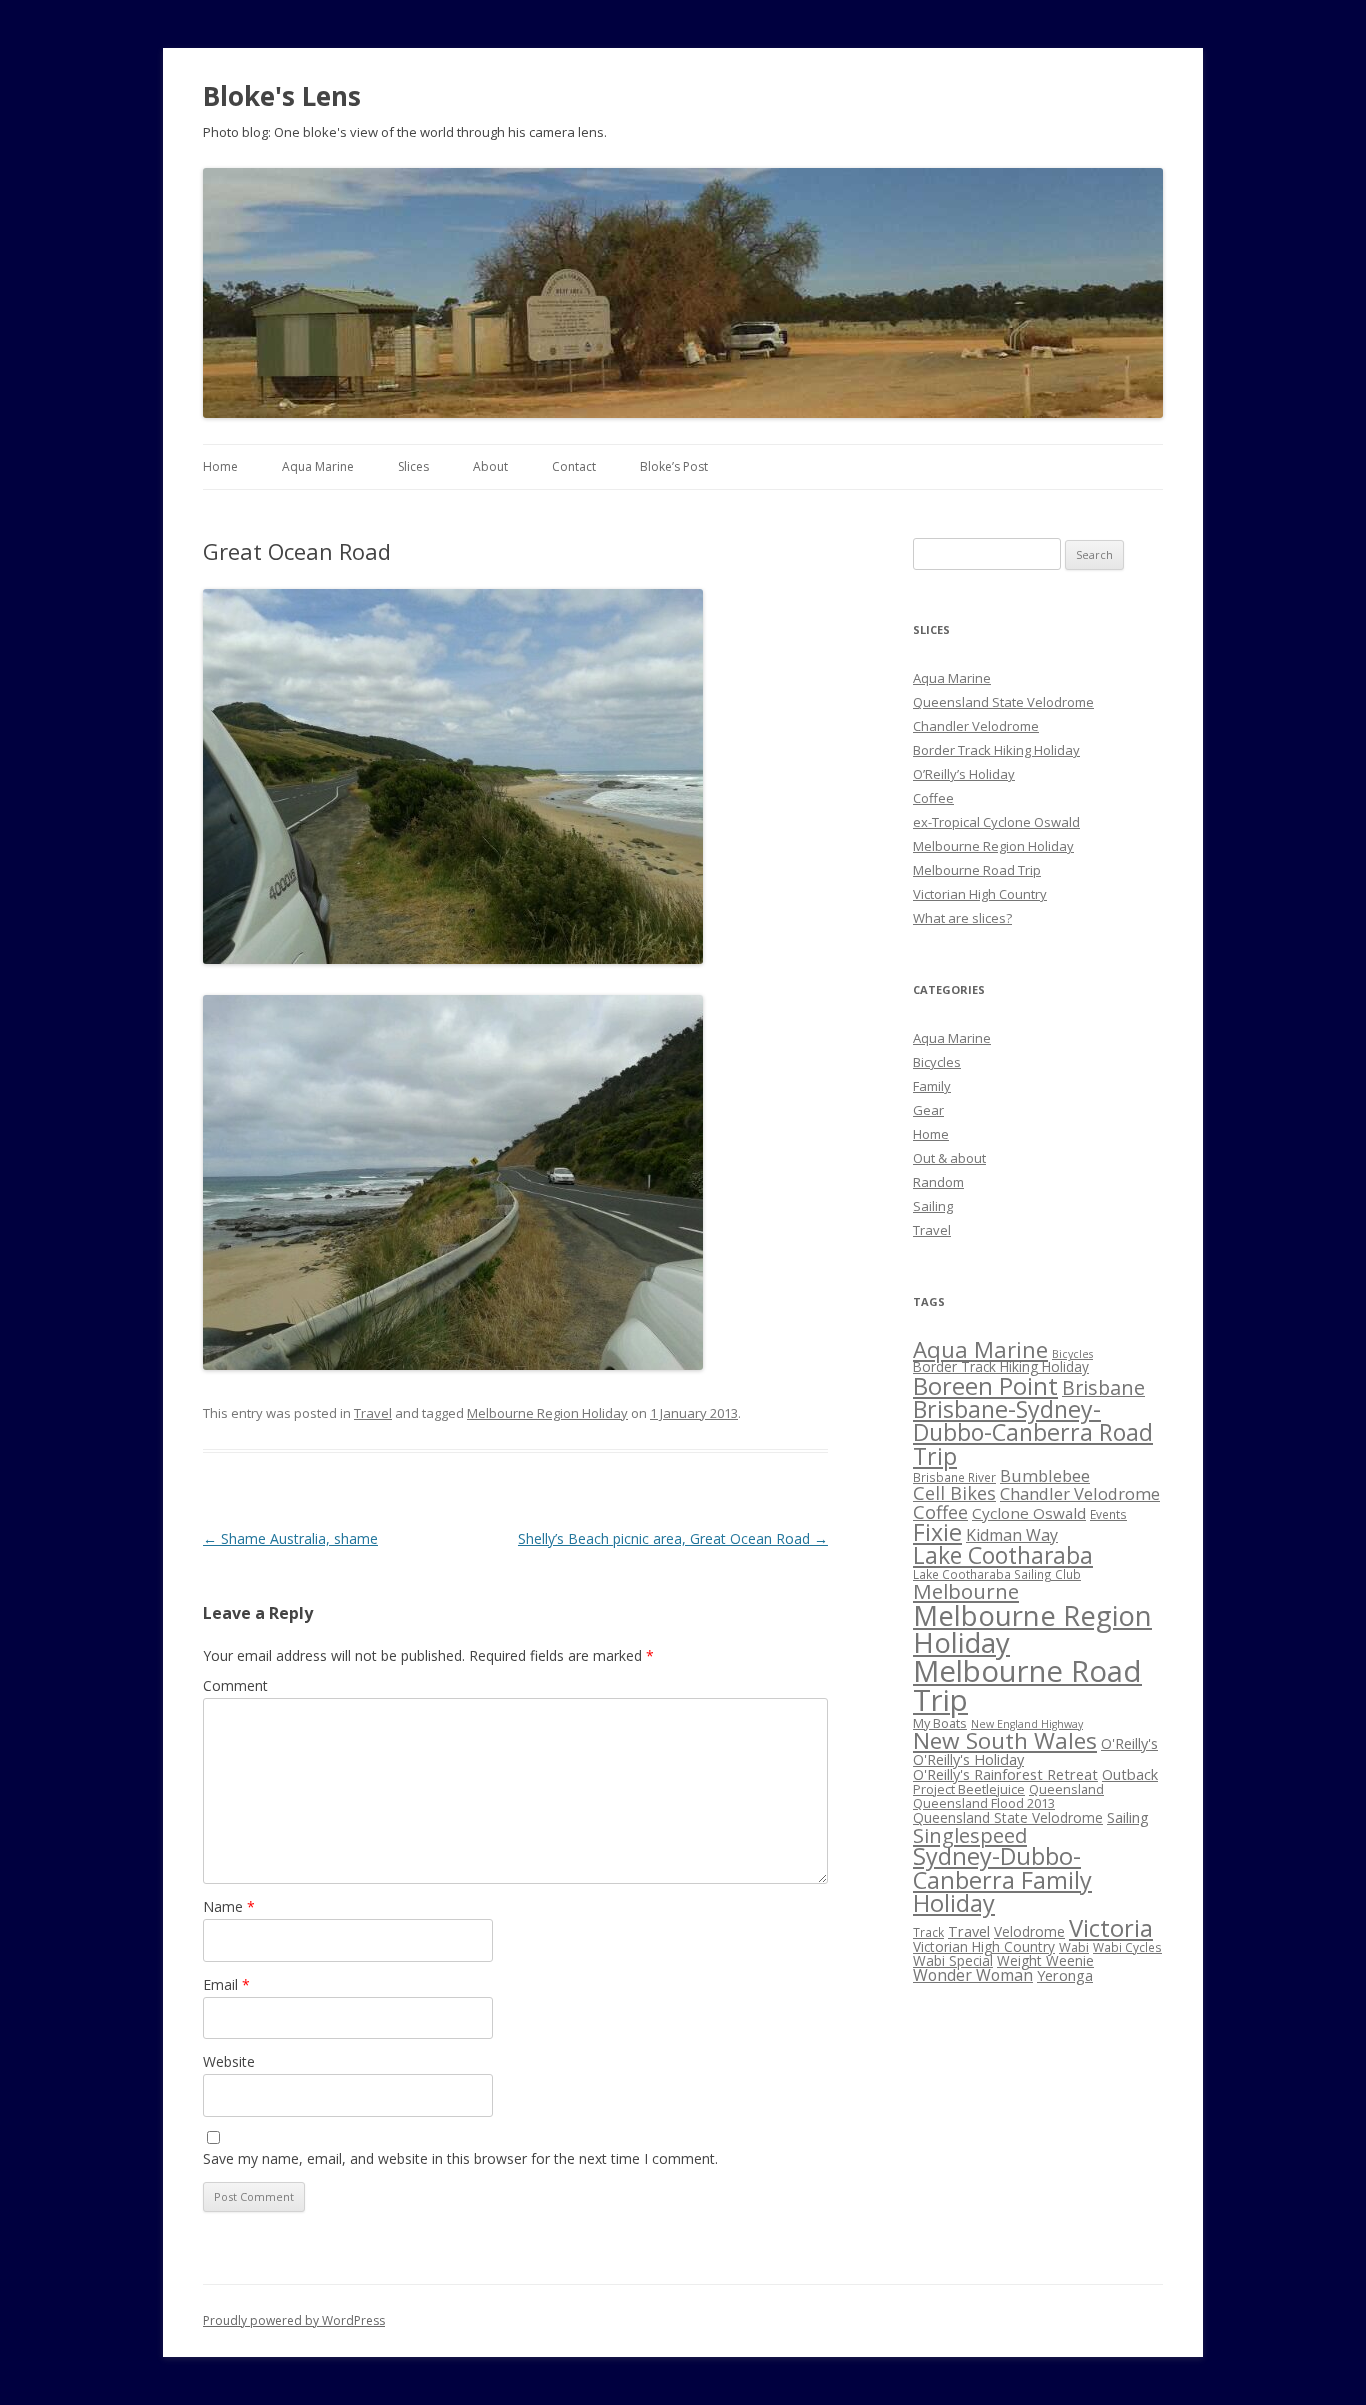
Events (1108, 1514)
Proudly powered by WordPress (294, 2320)
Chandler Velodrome (976, 726)
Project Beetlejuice (969, 1789)
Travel (373, 1413)
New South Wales (1005, 1740)
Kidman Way (1012, 1535)
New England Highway (1027, 1724)
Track (928, 1932)
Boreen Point (985, 1385)
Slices (413, 466)
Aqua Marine (318, 466)
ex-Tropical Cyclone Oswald (996, 822)
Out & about (949, 1158)
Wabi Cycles (1127, 1947)
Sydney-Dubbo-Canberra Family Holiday (1002, 1879)
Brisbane (1103, 1387)
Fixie (937, 1532)
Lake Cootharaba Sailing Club (997, 1574)
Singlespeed (970, 1835)
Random (938, 1182)
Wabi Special (953, 1960)
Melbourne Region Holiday (547, 1413)
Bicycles (937, 1062)
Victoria (1111, 1927)
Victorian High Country (980, 894)
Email (226, 1984)
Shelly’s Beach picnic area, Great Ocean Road (673, 1538)
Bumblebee (1045, 1475)
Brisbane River (954, 1477)
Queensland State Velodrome (1003, 702)
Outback (1130, 1774)
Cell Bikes (954, 1493)
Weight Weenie (1045, 1960)
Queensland (1066, 1789)
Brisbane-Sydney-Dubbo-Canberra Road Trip (1033, 1432)
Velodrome (1029, 1931)
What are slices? (962, 918)
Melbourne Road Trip (977, 870)
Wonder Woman (973, 1975)
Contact (574, 466)
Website (229, 2061)
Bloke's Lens (282, 96)
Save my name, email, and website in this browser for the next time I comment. (460, 2158)
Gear (928, 1110)
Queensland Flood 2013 (984, 1803)
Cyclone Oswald (1029, 1513)
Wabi (1074, 1947)
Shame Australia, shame (290, 1538)
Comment (235, 1685)
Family (932, 1086)
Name (229, 1906)
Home (220, 466)
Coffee (933, 798)
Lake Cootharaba (1003, 1555)
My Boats (940, 1723)
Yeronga (1065, 1975)
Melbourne (966, 1591)
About (490, 466)
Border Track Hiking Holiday (996, 750)
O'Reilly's (1129, 1743)
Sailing (933, 1206)
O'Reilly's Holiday (968, 1759)
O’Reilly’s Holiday (964, 774)
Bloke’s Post (674, 466)
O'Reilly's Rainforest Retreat (1005, 1774)
